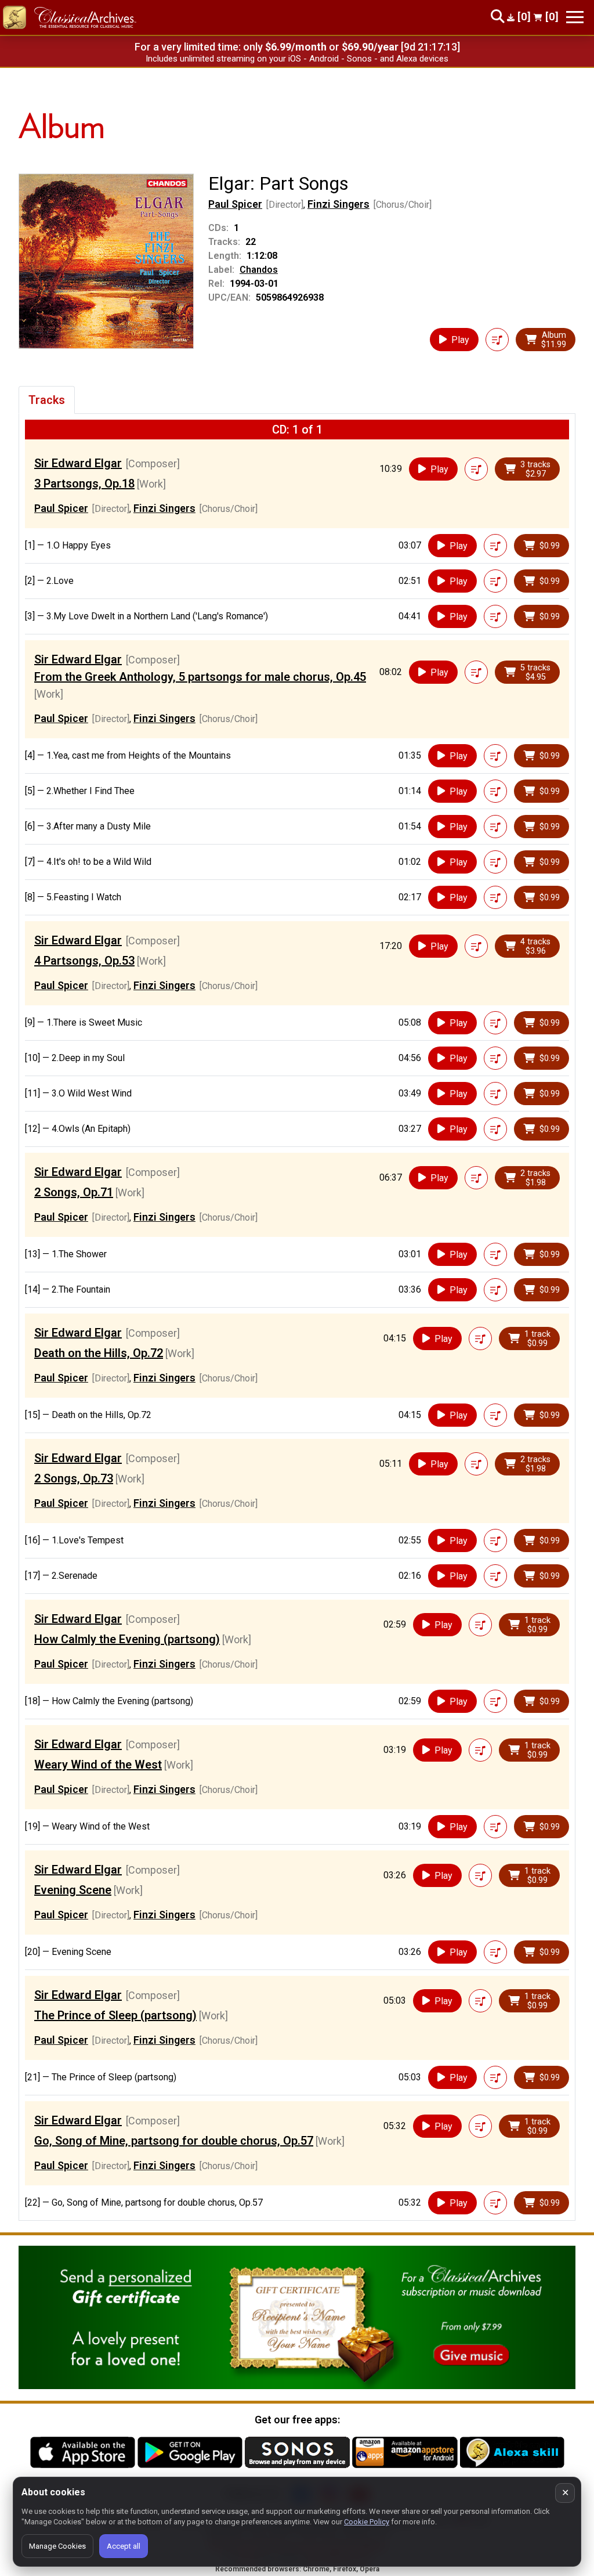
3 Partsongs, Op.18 (84, 484)
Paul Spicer (235, 204)
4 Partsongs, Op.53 (84, 961)
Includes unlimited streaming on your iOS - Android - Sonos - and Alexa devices (297, 59)
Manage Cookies (57, 2546)
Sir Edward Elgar (78, 463)
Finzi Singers (338, 204)
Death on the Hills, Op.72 (99, 1353)
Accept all (124, 2546)
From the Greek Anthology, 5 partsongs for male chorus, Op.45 (200, 677)
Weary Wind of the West (98, 1765)
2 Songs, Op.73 (74, 1478)
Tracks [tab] (47, 400)
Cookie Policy (367, 2522)
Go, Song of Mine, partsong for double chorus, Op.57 (174, 2141)
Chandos (259, 270)
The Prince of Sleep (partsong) (115, 2015)
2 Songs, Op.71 (74, 1192)
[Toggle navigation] (575, 17)
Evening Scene (73, 1890)
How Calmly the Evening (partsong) (127, 1639)
